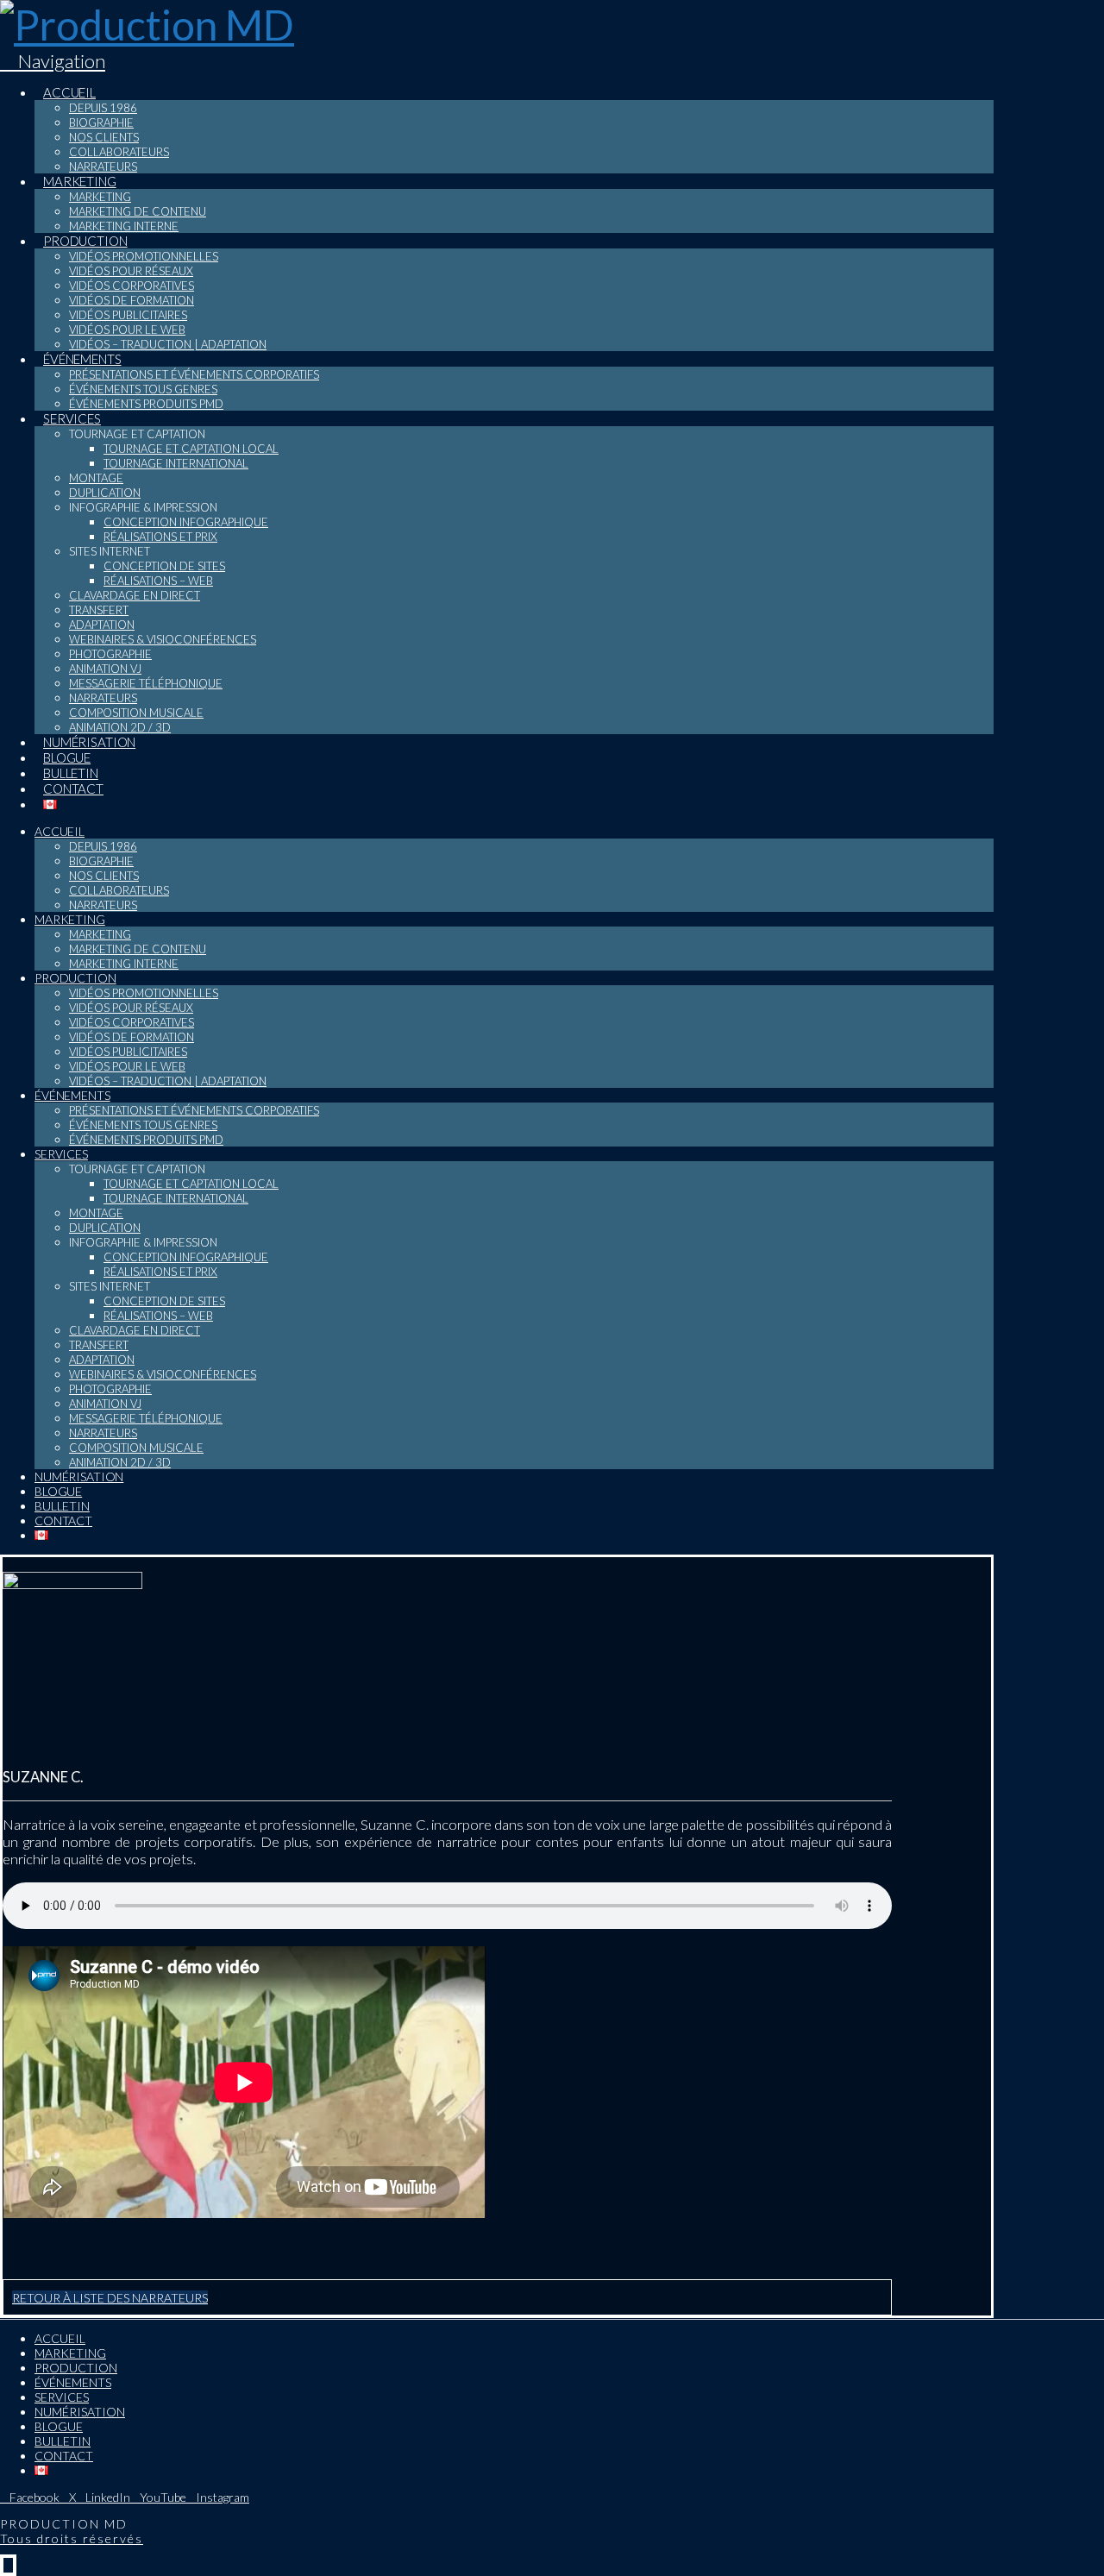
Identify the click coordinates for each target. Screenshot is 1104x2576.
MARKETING (70, 2353)
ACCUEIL (60, 2338)
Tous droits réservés (72, 2538)
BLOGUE (59, 2426)
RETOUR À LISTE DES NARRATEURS (110, 2298)
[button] (53, 61)
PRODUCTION (76, 2368)
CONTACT (64, 2456)
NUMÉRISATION (80, 2412)
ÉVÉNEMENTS (73, 2382)
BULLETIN (63, 2441)
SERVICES (62, 2397)
